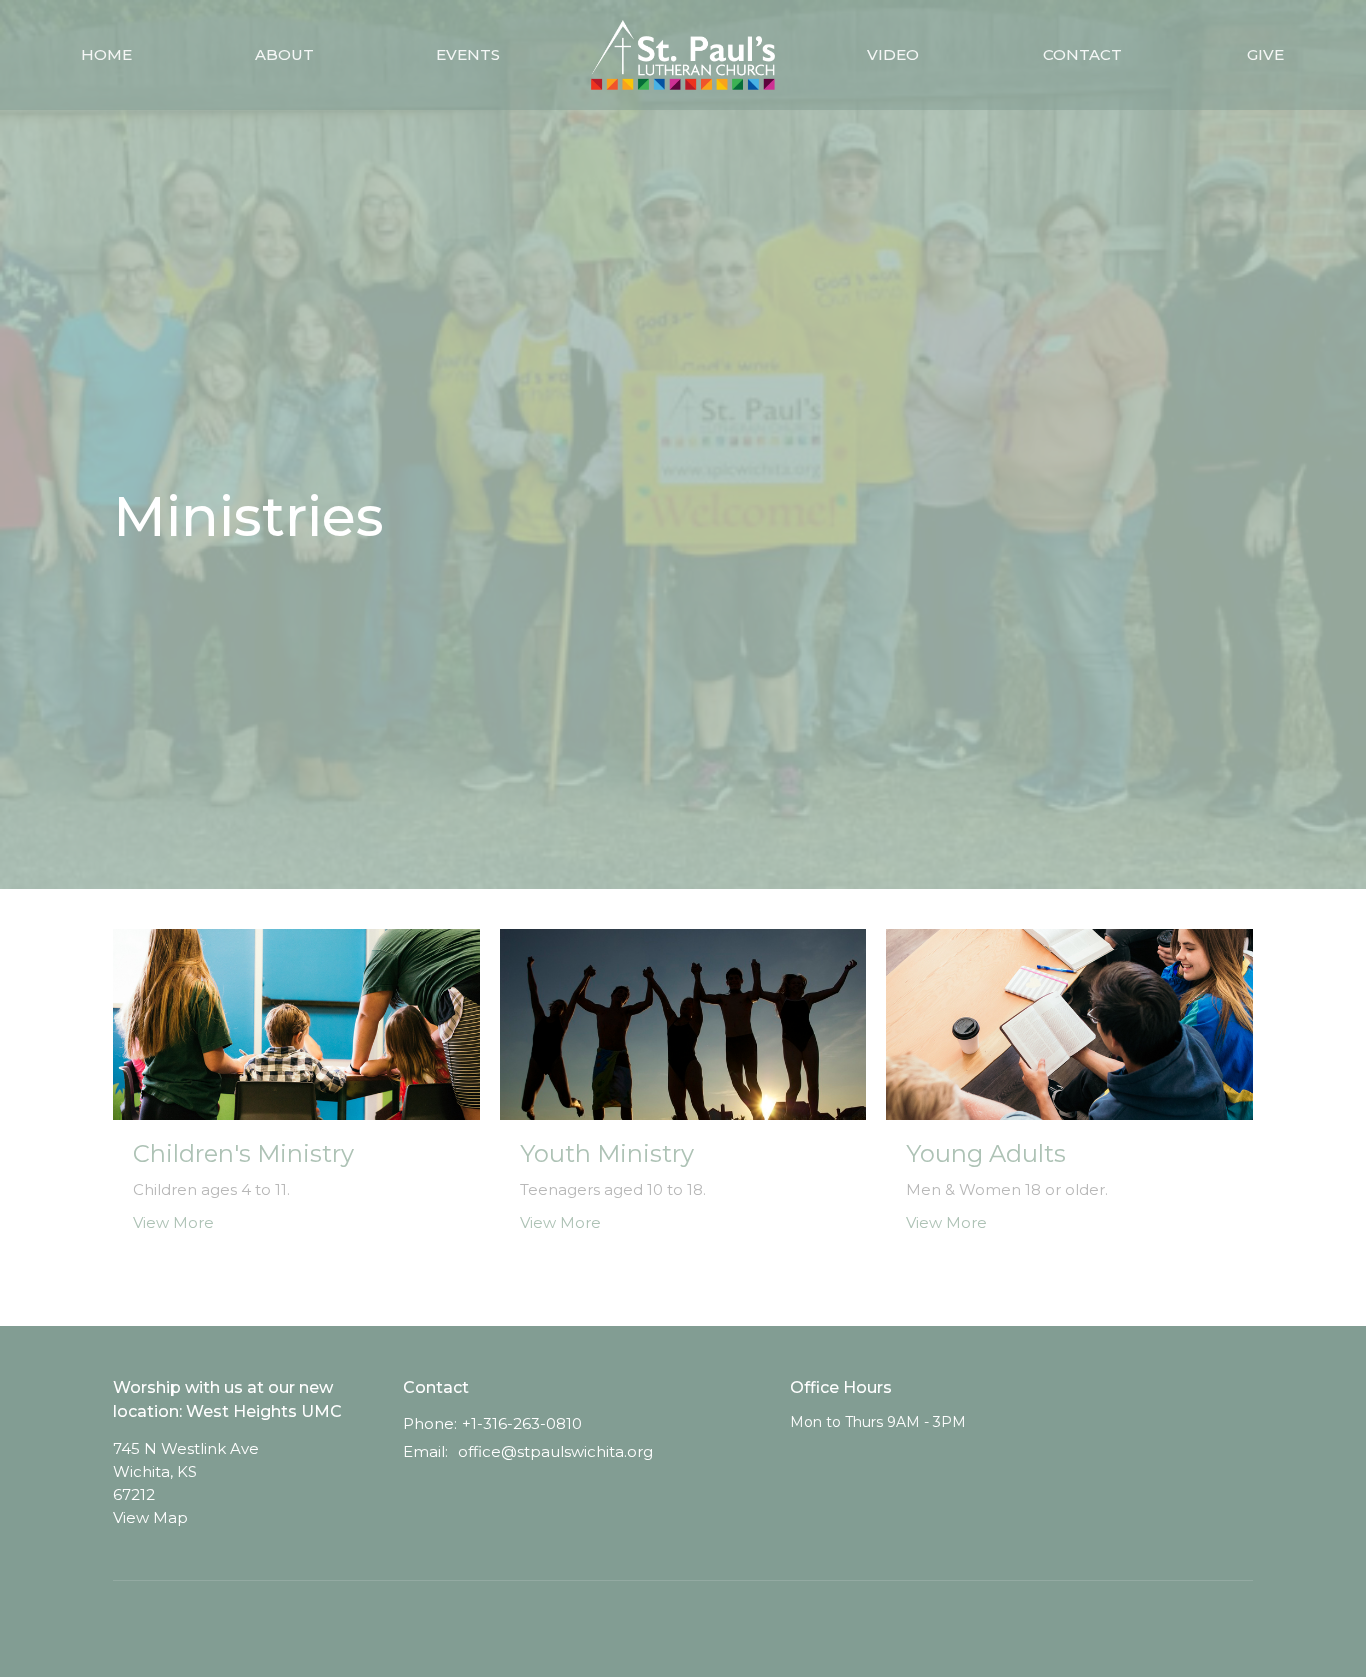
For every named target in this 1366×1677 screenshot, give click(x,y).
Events (468, 54)
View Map (150, 1517)
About (284, 54)
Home (106, 54)
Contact (1082, 54)
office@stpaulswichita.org (555, 1451)
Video (893, 54)
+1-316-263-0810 (522, 1423)
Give (1265, 54)
